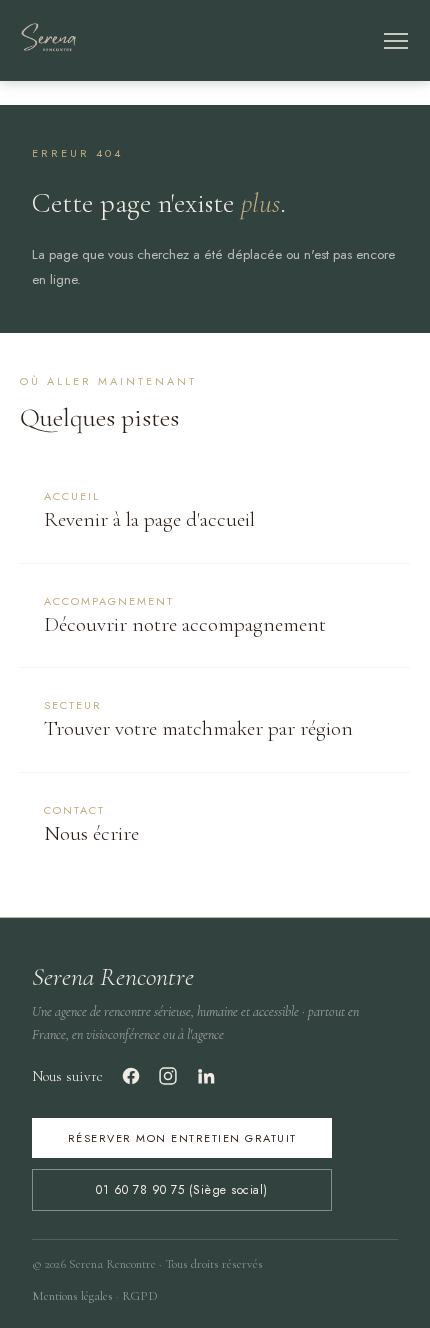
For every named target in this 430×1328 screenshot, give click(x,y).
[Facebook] (131, 1076)
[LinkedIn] (206, 1076)
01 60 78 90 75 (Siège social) (182, 1190)
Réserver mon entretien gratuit (182, 1138)
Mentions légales (72, 1296)
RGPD (140, 1296)
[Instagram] (168, 1076)
